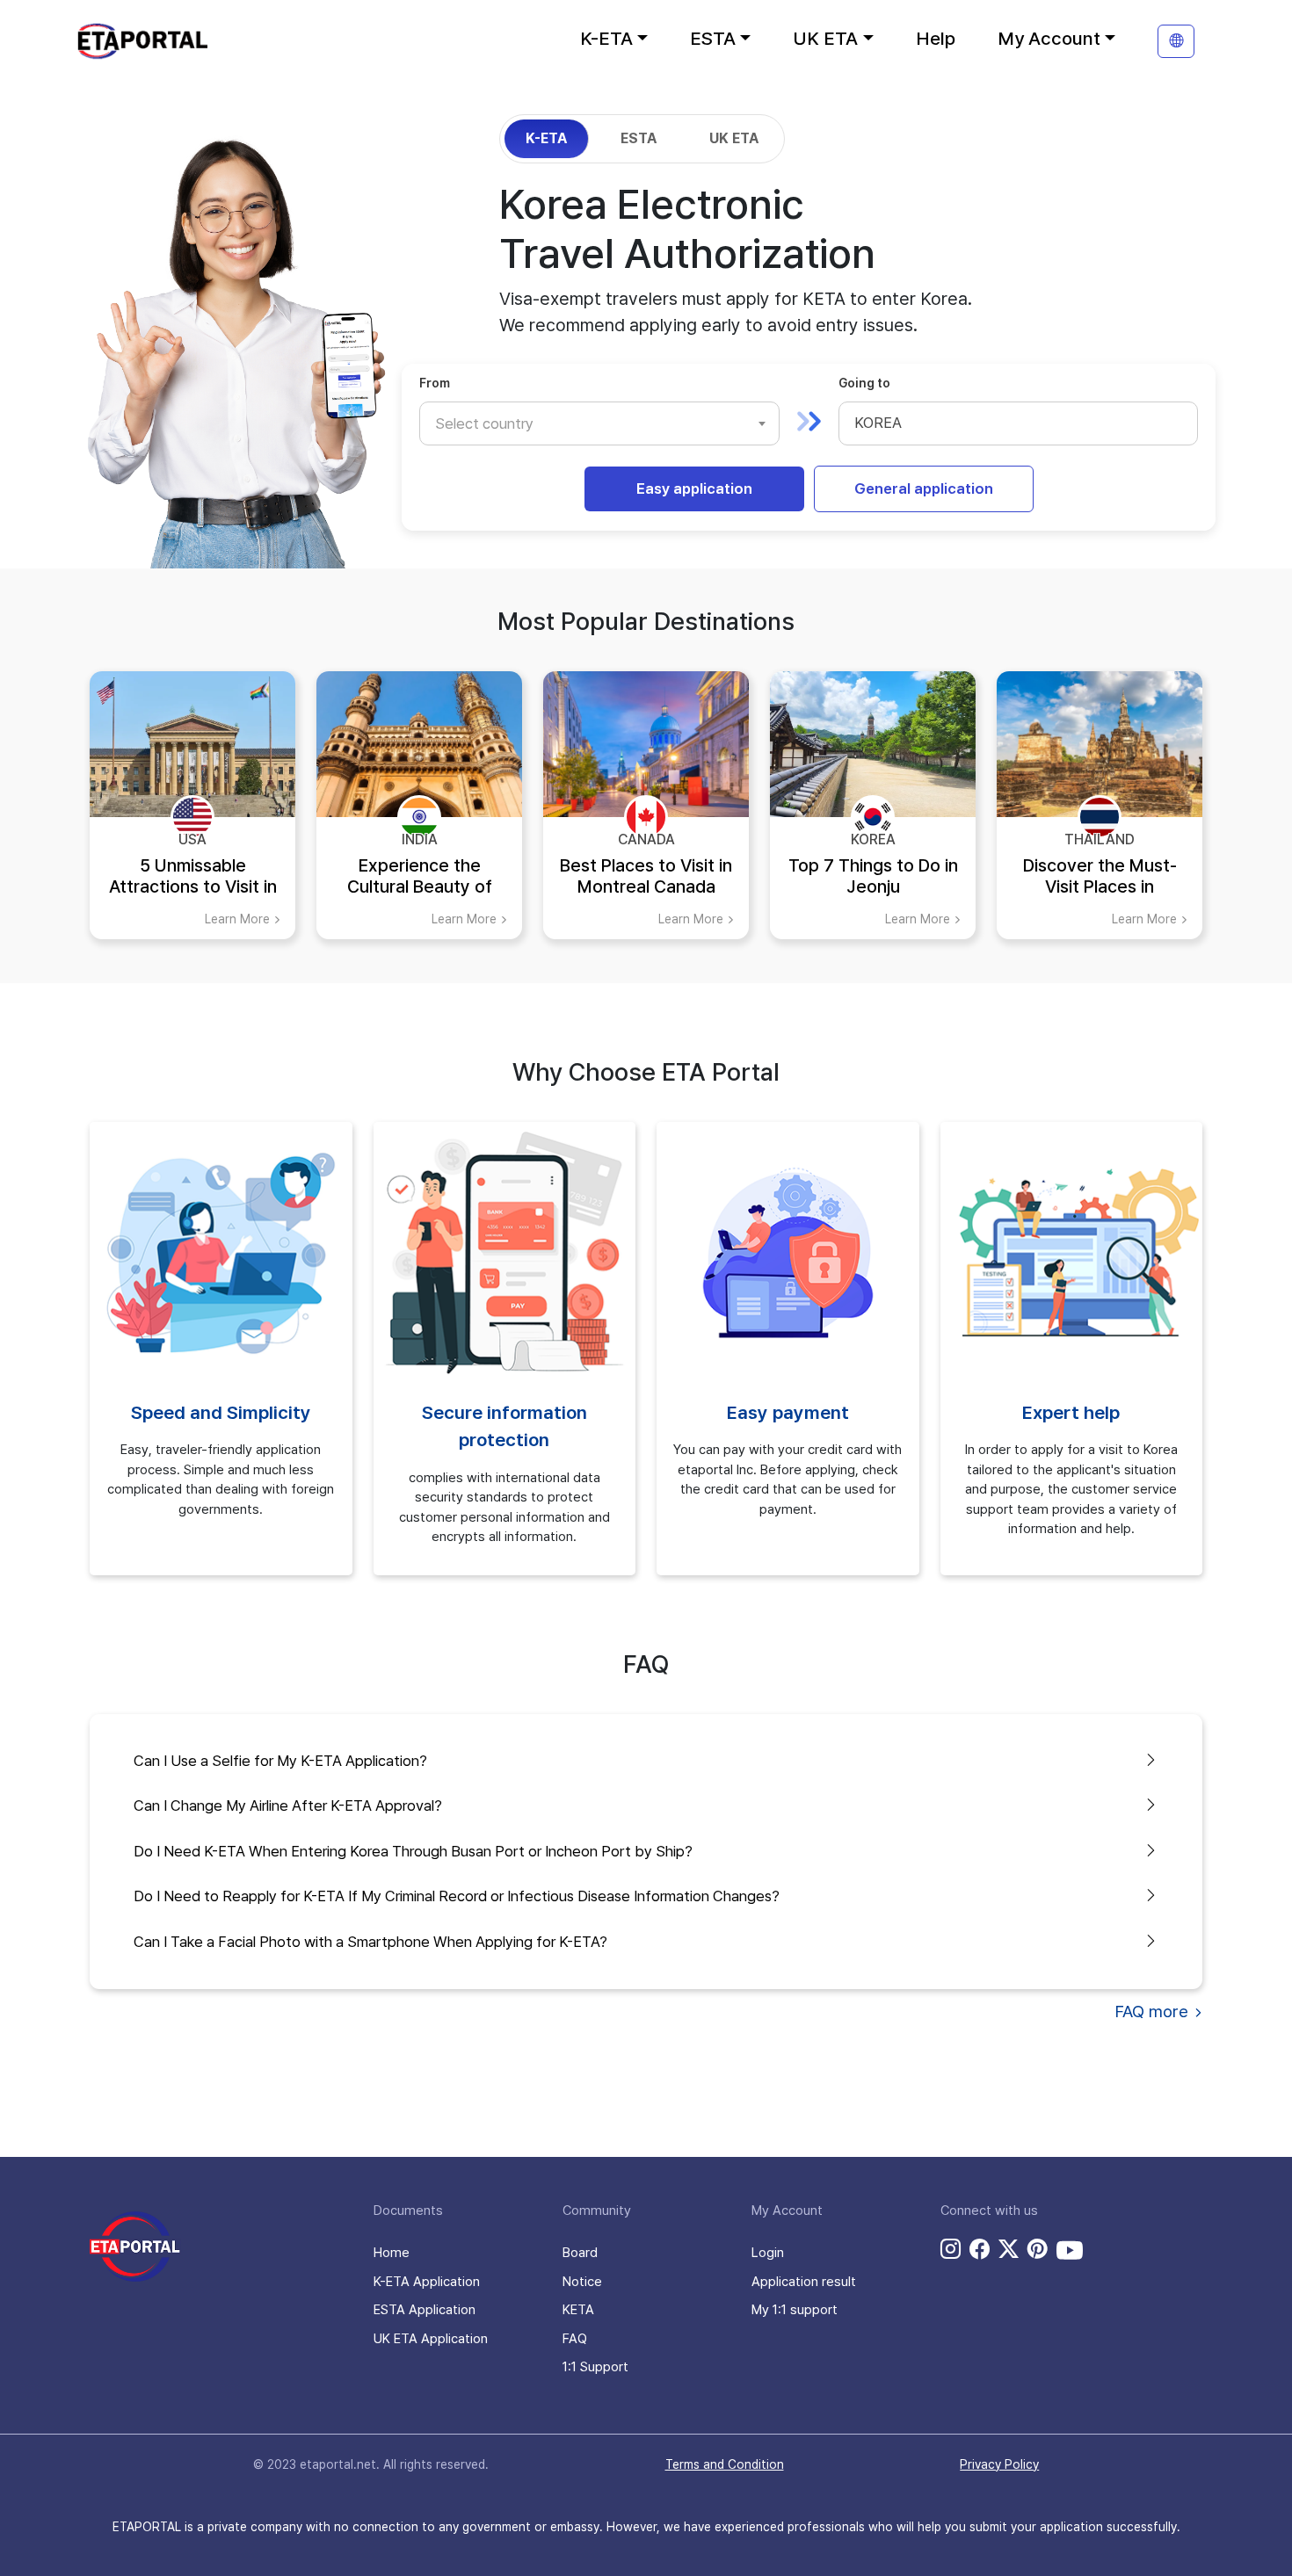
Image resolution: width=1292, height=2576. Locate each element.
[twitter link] (1009, 2249)
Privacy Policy (999, 2464)
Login (768, 2253)
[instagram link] (951, 2249)
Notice (582, 2282)
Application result (804, 2282)
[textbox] (493, 423)
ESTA (639, 138)
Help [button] (936, 38)
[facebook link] (980, 2249)
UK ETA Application (431, 2339)
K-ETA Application (427, 2282)
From (435, 383)
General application (924, 488)
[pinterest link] (1038, 2249)
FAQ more (1154, 2012)
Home (392, 2253)
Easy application (694, 488)
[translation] (1176, 41)
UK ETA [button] (825, 38)
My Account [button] (1049, 38)
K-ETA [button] (606, 38)
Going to (864, 383)
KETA (578, 2310)
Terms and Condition (725, 2464)
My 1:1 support (795, 2310)
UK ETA (734, 138)
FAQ (575, 2339)
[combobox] (599, 423)
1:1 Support (595, 2367)
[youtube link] (1070, 2250)
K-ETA (546, 138)
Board (580, 2253)
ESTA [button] (713, 38)
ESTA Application (425, 2310)
